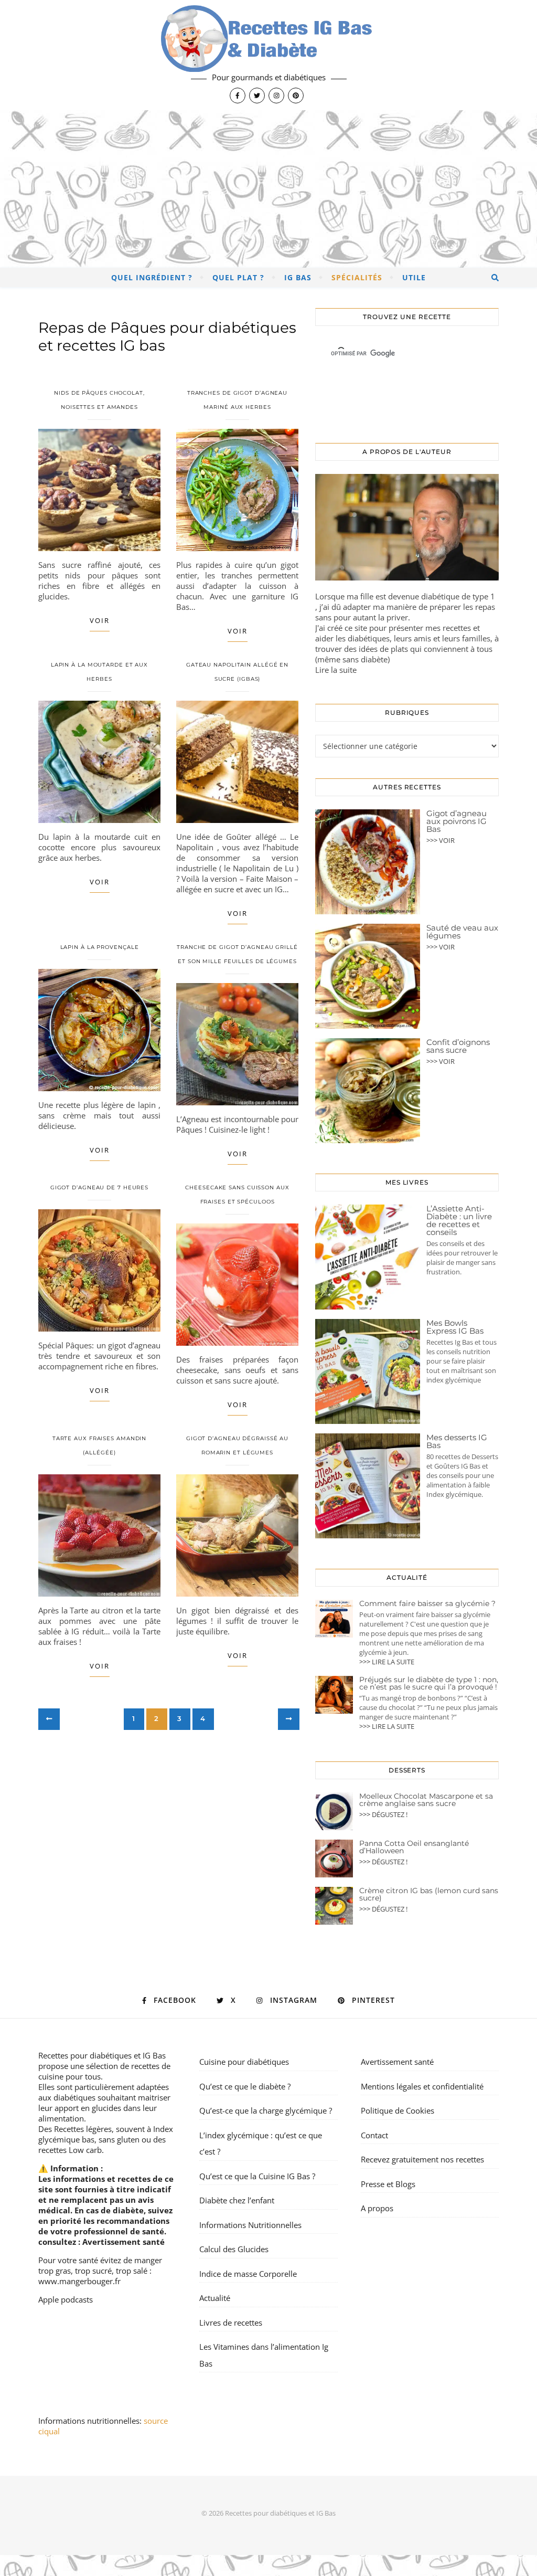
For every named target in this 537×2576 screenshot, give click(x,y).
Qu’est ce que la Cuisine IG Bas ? (257, 2176)
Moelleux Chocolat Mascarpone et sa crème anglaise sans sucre (426, 1800)
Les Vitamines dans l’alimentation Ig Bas (264, 2355)
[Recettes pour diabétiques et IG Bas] (268, 55)
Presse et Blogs (388, 2184)
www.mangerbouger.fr (79, 2281)
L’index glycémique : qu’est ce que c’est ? (261, 2144)
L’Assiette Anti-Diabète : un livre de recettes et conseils (459, 1220)
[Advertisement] (268, 189)
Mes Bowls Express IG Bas (455, 1327)
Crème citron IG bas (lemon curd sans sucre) (429, 1894)
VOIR (100, 620)
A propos (377, 2208)
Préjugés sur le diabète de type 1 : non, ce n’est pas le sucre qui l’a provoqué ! (429, 1683)
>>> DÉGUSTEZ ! (383, 1814)
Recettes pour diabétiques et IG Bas (102, 2055)
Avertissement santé (123, 2242)
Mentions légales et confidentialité (422, 2086)
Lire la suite (336, 670)
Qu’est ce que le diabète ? (245, 2086)
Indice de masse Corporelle (248, 2274)
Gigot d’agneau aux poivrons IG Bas (457, 821)
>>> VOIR (441, 840)
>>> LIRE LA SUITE (387, 1662)
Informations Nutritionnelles (250, 2225)
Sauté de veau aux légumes (462, 932)
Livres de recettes (231, 2322)
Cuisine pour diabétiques (244, 2062)
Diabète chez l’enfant (237, 2200)
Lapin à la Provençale (100, 947)
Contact (374, 2135)
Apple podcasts (66, 2299)
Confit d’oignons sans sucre (458, 1046)
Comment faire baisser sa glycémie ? (427, 1603)
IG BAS (298, 277)
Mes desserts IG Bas (457, 1441)
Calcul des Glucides (234, 2249)
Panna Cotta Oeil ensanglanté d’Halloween (414, 1847)
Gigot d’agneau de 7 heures (99, 1187)
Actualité (215, 2298)
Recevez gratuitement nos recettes (422, 2159)
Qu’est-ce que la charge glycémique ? (266, 2110)
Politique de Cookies (398, 2110)
